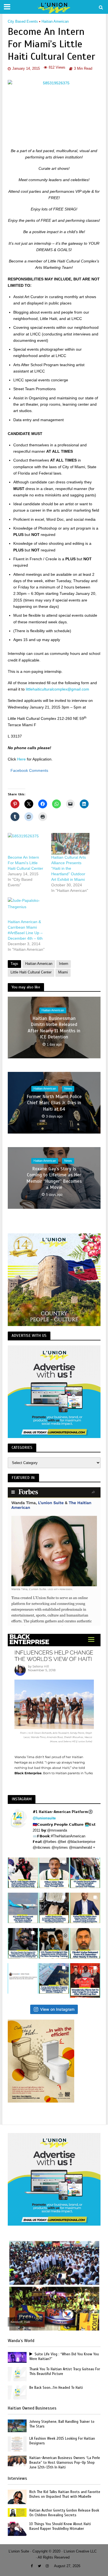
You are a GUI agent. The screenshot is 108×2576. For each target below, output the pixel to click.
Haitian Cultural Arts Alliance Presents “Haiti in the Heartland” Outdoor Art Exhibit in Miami (69, 868)
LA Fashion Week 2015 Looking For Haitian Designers (62, 2441)
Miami (63, 972)
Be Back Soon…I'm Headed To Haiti (56, 2388)
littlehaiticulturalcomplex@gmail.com (57, 689)
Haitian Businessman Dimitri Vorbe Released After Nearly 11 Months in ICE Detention (54, 1028)
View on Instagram (57, 2009)
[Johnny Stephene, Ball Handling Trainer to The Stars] (17, 2425)
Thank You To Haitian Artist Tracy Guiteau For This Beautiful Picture (65, 2371)
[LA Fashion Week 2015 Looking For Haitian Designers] (17, 2444)
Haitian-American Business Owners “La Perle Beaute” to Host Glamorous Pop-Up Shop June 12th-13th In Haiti (65, 2463)
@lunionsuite (44, 1818)
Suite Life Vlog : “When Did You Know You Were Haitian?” (64, 2357)
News (68, 1089)
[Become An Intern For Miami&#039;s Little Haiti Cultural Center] (27, 844)
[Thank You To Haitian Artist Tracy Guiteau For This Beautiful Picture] (17, 2374)
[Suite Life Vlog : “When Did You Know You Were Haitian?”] (17, 2357)
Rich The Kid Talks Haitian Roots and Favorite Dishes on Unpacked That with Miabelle (65, 2494)
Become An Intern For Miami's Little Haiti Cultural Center (25, 863)
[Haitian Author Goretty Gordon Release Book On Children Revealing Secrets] (17, 2512)
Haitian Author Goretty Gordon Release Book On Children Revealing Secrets (64, 2513)
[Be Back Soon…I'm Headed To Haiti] (17, 2392)
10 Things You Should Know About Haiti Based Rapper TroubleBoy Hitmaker (60, 2526)
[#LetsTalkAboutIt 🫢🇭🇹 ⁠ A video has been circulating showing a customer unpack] (54, 1908)
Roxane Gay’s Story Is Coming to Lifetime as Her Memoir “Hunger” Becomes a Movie (54, 1178)
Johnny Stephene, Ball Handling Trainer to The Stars (62, 2424)
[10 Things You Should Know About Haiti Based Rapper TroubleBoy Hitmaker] (17, 2529)
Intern (64, 964)
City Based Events (23, 22)
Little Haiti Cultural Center (31, 972)
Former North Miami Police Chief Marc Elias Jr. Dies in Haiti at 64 (54, 1103)
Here (21, 759)
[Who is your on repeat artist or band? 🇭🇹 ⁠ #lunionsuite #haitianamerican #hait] (23, 1978)
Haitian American (55, 22)
